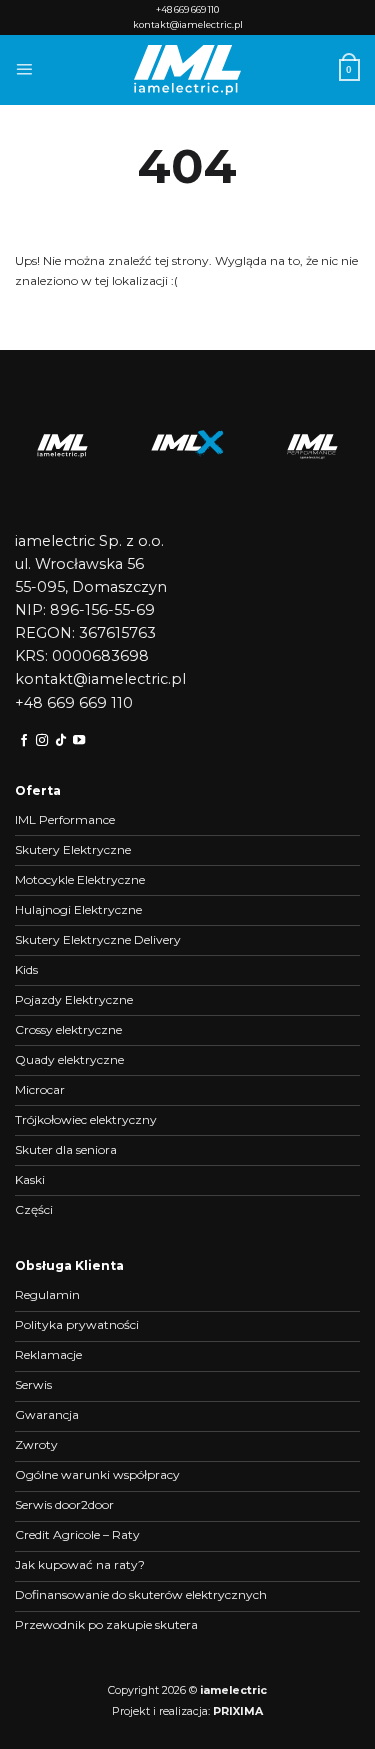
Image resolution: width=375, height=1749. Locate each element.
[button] (24, 70)
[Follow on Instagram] (42, 741)
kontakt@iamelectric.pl (188, 24)
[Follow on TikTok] (61, 741)
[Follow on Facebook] (24, 741)
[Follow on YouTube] (79, 741)
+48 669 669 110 (187, 9)
